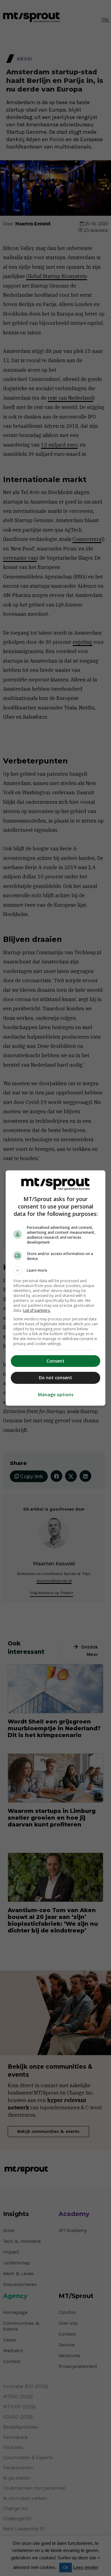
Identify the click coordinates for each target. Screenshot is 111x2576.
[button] (55, 1270)
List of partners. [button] (37, 1310)
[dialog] (55, 1288)
